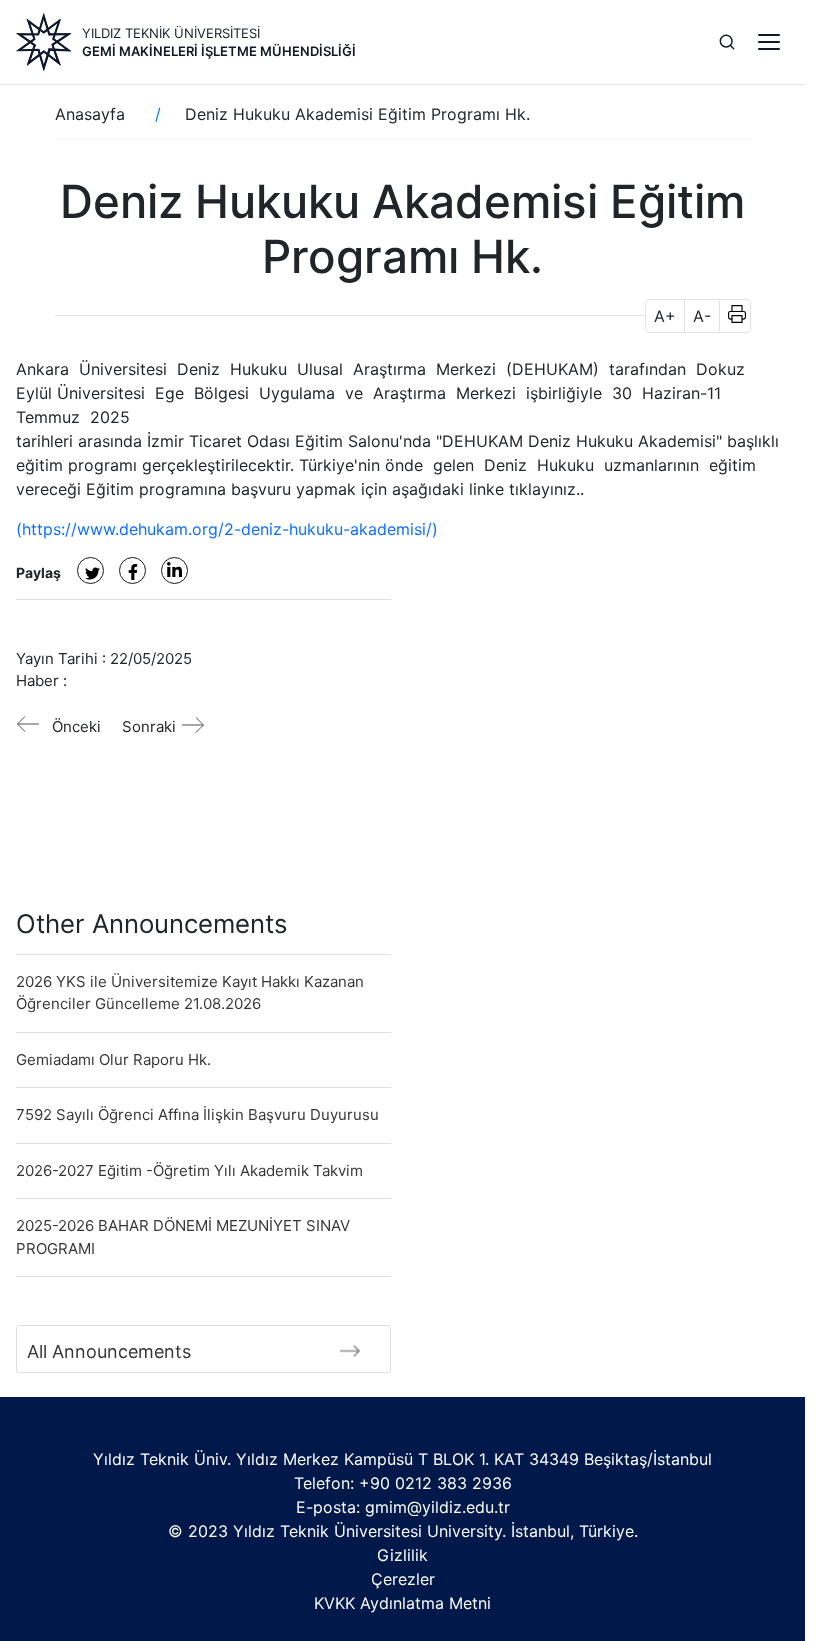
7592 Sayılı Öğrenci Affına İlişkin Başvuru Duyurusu (197, 1114)
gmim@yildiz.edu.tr (437, 1507)
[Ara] (727, 42)
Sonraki (149, 726)
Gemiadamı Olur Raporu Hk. (113, 1059)
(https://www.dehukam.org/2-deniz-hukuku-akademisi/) (227, 529)
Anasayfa (90, 114)
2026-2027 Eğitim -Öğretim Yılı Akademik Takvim (189, 1170)
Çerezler (403, 1579)
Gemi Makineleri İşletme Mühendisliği (219, 51)
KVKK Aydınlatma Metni (402, 1603)
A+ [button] (665, 316)
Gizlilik (402, 1555)
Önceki (76, 726)
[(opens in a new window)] (90, 570)
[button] (730, 316)
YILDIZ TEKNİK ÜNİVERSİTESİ (171, 33)
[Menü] (769, 42)
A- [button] (702, 316)
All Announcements (109, 1351)
